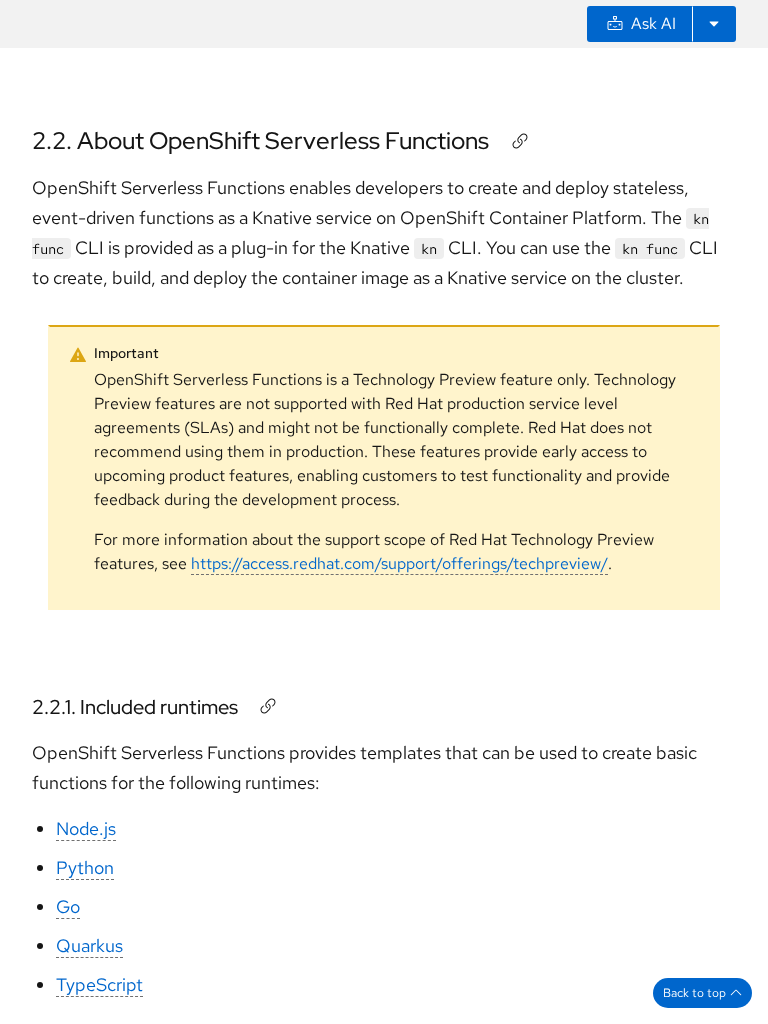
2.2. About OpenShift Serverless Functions (260, 140)
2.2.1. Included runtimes (135, 707)
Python (85, 867)
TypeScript (99, 984)
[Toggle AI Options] (714, 24)
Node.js (86, 828)
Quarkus (89, 945)
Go (68, 906)
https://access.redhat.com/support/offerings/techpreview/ (399, 563)
